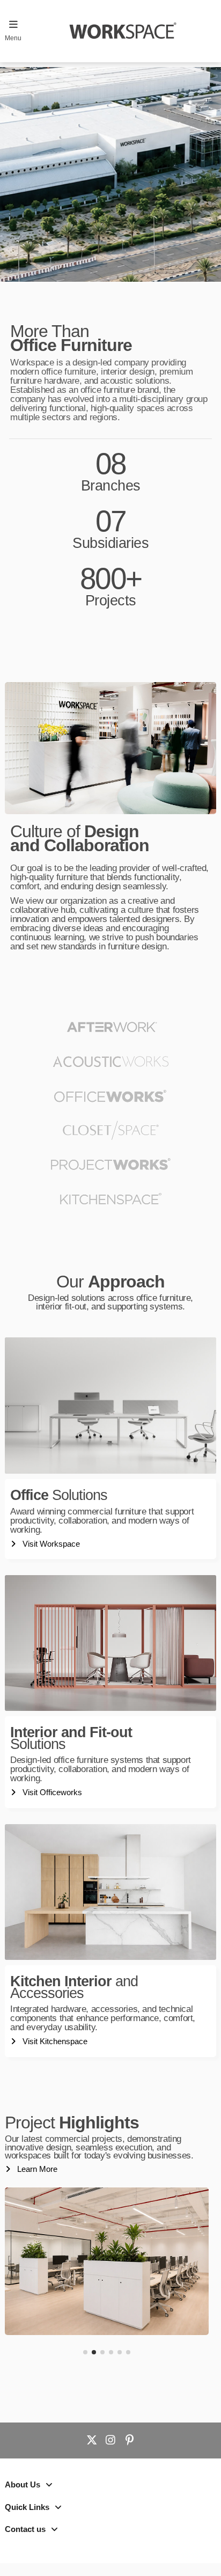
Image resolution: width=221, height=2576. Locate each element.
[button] (85, 2352)
